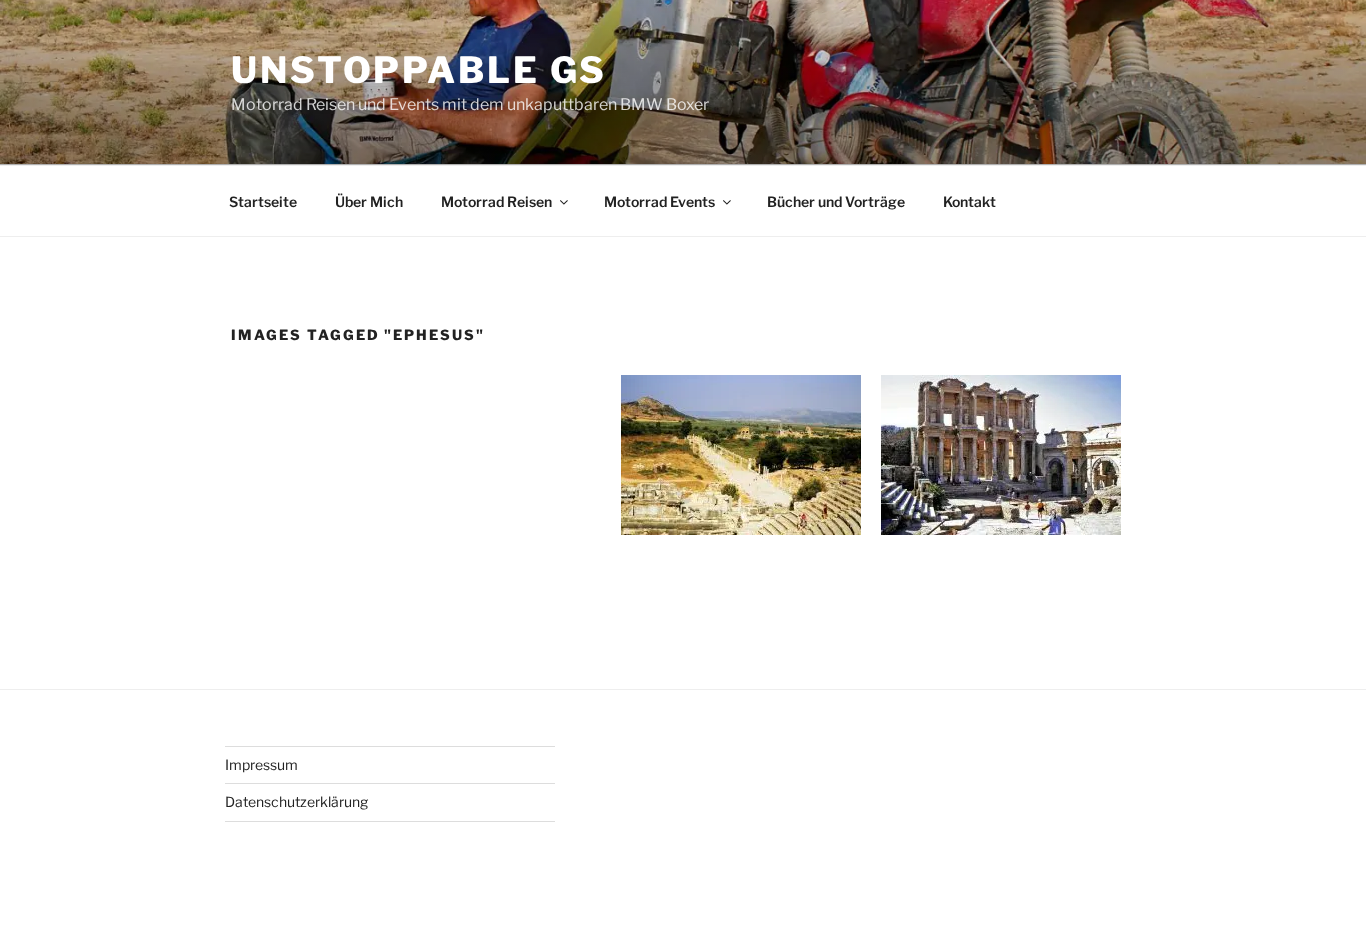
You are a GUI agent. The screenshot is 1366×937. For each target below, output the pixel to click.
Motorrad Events (659, 201)
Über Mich (369, 201)
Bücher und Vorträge (836, 201)
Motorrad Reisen (496, 201)
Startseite (263, 201)
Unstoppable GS (419, 70)
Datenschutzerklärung (296, 801)
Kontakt (969, 201)
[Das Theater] (1001, 455)
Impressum (261, 764)
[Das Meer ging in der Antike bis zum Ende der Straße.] (741, 455)
